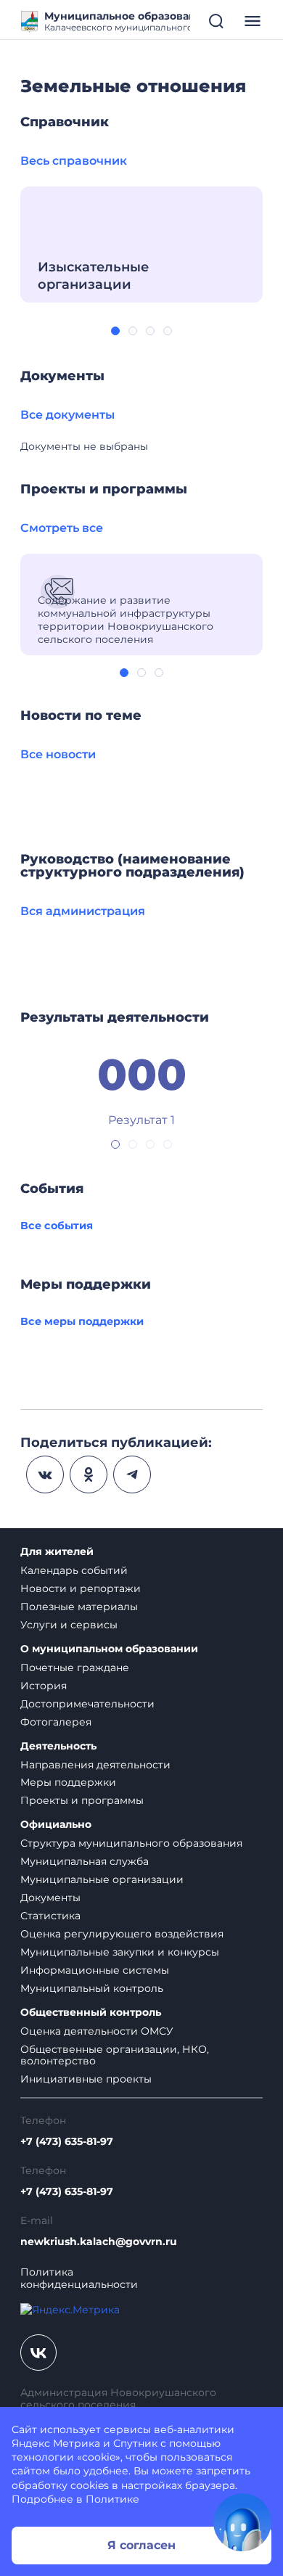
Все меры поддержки (82, 1321)
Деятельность (58, 1746)
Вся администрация (83, 911)
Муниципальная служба (85, 1861)
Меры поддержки (68, 1782)
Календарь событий (74, 1570)
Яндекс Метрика (56, 2443)
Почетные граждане (75, 1668)
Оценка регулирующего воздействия (122, 1934)
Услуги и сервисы (69, 1625)
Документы (50, 1898)
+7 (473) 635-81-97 (67, 2142)
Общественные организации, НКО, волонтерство (115, 2055)
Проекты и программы (82, 1800)
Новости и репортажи (81, 1588)
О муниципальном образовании (109, 1649)
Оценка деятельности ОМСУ (97, 2031)
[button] (115, 331)
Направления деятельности (95, 1765)
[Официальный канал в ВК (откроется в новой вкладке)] (38, 2353)
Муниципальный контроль (92, 1988)
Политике (112, 2499)
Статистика (50, 1916)
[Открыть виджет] (242, 2522)
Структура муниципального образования (131, 1843)
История (44, 1686)
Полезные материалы (79, 1607)
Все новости (58, 754)
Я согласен (141, 2545)
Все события (57, 1226)
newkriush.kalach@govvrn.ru (99, 2242)
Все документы (67, 415)
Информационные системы (95, 1970)
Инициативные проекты (86, 2079)
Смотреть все (62, 528)
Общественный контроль (91, 2013)
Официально (56, 1825)
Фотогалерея (56, 1722)
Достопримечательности (87, 1704)
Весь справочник (74, 161)
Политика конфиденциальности (79, 2278)
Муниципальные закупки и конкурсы (120, 1952)
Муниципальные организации (102, 1879)
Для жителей (57, 1552)
